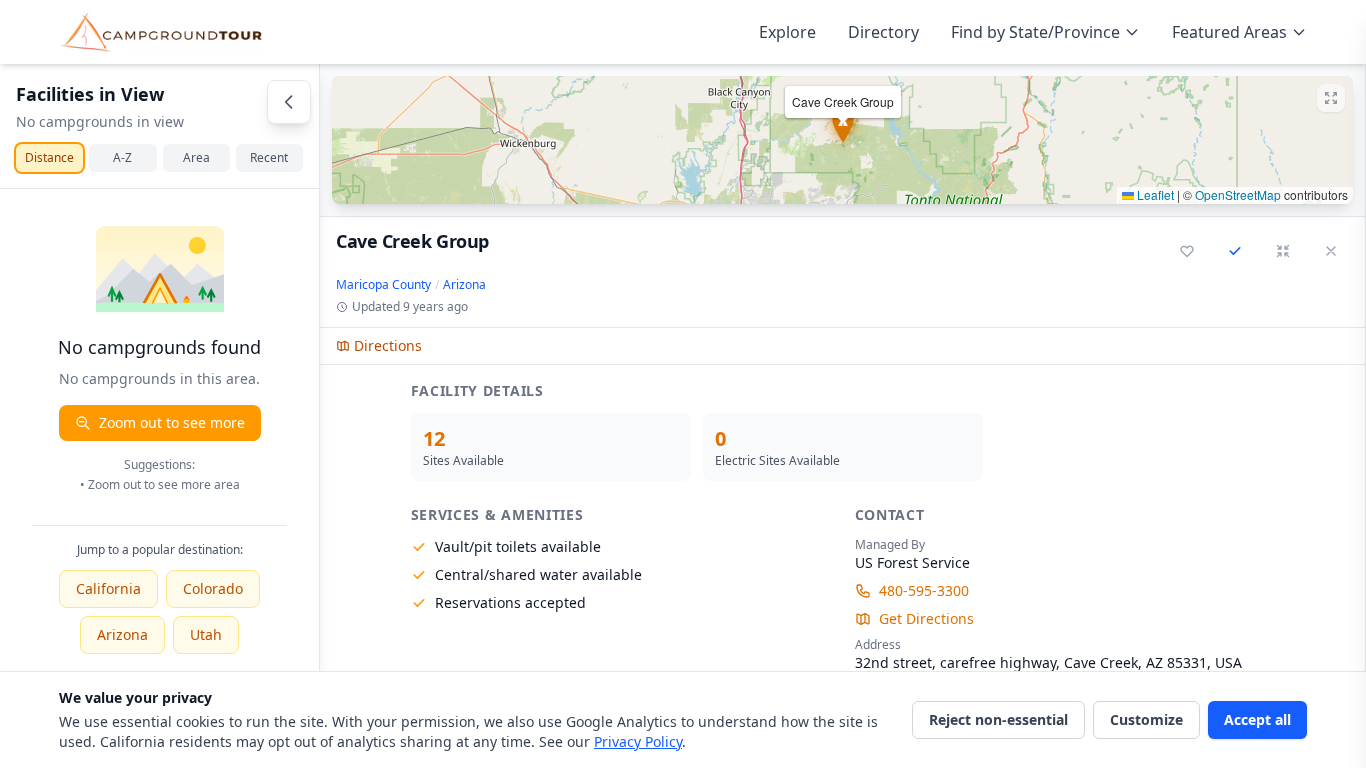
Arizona (122, 634)
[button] (842, 140)
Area (196, 157)
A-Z (122, 157)
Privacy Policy (638, 741)
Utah (206, 634)
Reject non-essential (998, 719)
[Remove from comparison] (1235, 251)
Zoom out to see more (172, 422)
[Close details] (1331, 251)
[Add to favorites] (1187, 251)
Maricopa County (383, 285)
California (108, 588)
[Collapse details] (1283, 251)
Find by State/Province (1035, 32)
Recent (269, 157)
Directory (883, 32)
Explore (787, 32)
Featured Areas (1229, 32)
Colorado (213, 588)
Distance (49, 157)
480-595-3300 (924, 590)
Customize (1146, 719)
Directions (388, 345)
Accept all (1257, 719)
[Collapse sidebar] (289, 102)
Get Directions (926, 618)
